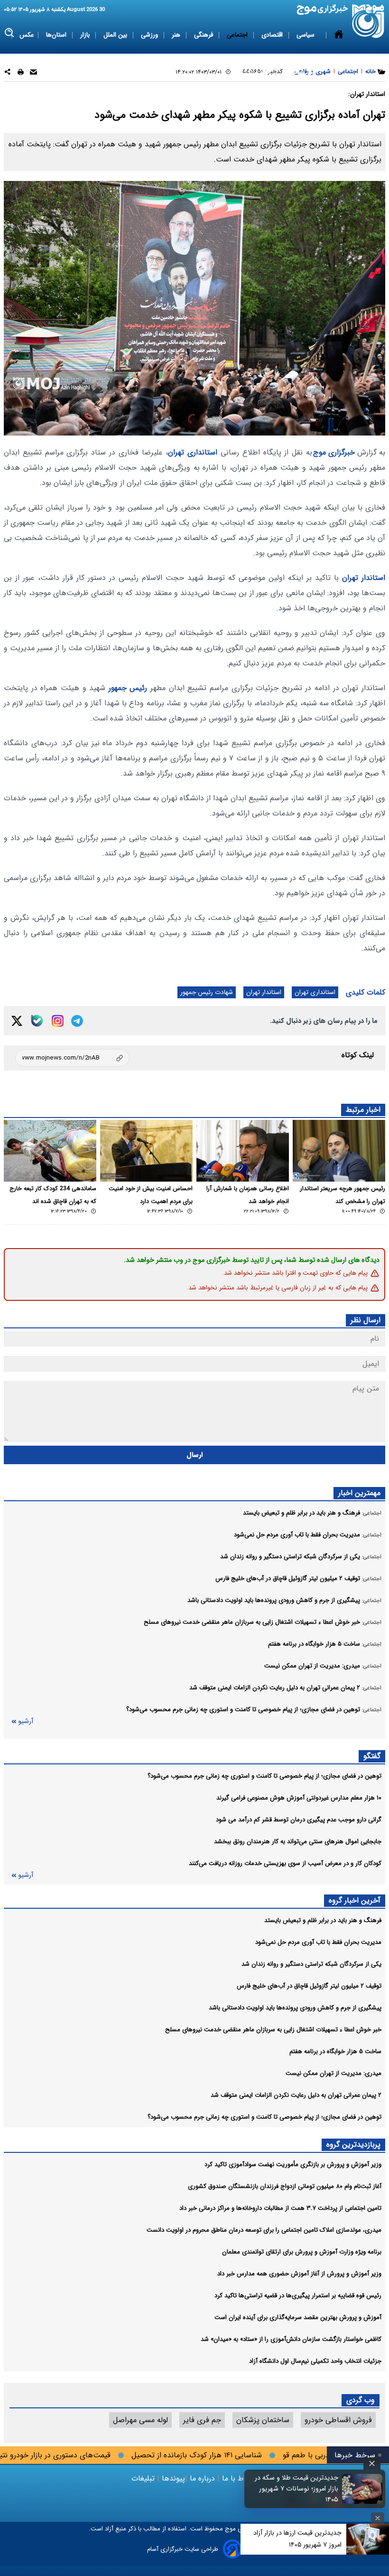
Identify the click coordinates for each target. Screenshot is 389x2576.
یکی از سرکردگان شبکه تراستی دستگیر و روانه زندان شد (311, 1964)
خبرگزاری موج (334, 452)
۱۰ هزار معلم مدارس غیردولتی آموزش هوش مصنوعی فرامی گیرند (299, 1798)
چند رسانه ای (300, 72)
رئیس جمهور (128, 688)
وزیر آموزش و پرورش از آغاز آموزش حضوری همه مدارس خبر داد (299, 2274)
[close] (372, 2464)
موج (229, 2529)
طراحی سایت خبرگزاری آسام (183, 2549)
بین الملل (116, 35)
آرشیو (26, 1721)
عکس (27, 35)
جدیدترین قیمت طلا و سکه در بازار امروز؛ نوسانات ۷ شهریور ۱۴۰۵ (296, 2489)
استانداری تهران (193, 452)
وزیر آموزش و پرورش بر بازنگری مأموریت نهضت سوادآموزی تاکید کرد (293, 2164)
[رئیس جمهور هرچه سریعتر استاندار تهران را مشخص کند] (339, 1151)
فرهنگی (204, 35)
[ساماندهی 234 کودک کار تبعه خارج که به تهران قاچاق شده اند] (50, 1151)
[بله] (37, 1021)
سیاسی (306, 35)
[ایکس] (17, 1021)
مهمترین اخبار (359, 1493)
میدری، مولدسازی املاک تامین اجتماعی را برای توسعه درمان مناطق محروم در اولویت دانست (264, 2230)
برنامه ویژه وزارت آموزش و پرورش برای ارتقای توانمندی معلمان (302, 2252)
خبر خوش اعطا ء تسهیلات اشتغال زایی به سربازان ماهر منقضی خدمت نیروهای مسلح (273, 2030)
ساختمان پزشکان (263, 2420)
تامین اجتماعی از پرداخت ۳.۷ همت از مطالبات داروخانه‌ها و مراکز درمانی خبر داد (280, 2208)
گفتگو (372, 1756)
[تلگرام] (77, 1021)
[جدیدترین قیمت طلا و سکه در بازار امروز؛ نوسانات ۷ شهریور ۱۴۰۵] (362, 2489)
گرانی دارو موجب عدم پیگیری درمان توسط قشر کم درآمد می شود (299, 1820)
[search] (10, 33)
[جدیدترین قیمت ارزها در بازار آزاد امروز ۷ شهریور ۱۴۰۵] (368, 2539)
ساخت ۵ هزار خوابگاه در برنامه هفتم (335, 2051)
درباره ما (202, 2478)
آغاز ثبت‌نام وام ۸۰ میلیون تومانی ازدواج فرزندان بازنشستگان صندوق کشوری (285, 2186)
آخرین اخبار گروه (355, 1900)
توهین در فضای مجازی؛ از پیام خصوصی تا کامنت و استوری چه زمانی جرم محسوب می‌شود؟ (264, 1776)
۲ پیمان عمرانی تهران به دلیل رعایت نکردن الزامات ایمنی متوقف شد (296, 2095)
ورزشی (150, 35)
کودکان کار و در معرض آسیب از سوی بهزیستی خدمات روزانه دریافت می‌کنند (285, 1863)
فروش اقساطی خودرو (338, 2420)
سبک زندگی (256, 72)
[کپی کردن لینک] (72, 1058)
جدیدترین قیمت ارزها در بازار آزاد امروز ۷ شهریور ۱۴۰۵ (297, 2539)
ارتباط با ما (239, 2478)
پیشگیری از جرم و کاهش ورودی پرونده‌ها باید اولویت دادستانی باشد (295, 2008)
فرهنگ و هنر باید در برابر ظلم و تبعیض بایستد (323, 1920)
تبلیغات (144, 2478)
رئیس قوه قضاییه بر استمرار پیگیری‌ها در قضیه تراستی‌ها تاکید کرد (298, 2296)
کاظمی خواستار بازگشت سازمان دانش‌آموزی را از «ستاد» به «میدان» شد (291, 2339)
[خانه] (339, 54)
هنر (177, 35)
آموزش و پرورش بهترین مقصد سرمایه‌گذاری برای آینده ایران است (298, 2317)
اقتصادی (273, 35)
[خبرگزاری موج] (368, 21)
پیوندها (172, 2478)
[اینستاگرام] (58, 1021)
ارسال (195, 1455)
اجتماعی (238, 35)
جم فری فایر (202, 2420)
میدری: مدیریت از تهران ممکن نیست (333, 2073)
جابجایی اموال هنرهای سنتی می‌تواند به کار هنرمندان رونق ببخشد (298, 1842)
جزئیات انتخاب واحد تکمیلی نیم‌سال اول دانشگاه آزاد (315, 2361)
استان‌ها (57, 35)
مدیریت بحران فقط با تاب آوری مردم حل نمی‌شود (318, 1942)
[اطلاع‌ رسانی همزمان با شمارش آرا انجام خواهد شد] (243, 1151)
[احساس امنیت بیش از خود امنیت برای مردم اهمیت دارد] (146, 1151)
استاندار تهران (364, 578)
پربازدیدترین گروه (353, 2145)
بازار (86, 35)
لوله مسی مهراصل (140, 2420)
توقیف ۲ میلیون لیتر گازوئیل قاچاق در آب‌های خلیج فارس (309, 1986)
